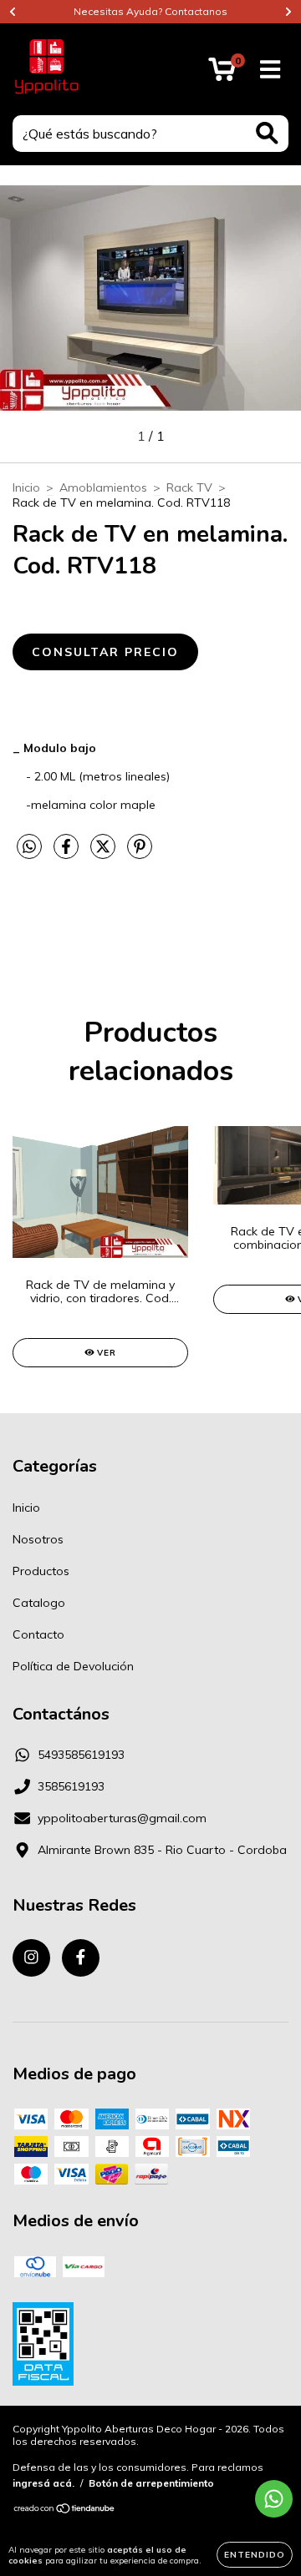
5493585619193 (81, 1755)
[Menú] (270, 70)
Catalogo (39, 1603)
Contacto (38, 1634)
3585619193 (71, 1786)
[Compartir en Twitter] (105, 853)
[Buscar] (267, 133)
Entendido (255, 2555)
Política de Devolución (73, 1666)
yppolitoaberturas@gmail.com (122, 1818)
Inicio (26, 487)
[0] (222, 73)
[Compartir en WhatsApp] (29, 847)
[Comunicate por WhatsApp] (274, 2499)
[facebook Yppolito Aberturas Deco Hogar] (81, 1958)
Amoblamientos (103, 487)
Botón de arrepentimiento (151, 2483)
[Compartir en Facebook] (68, 853)
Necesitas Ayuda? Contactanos (150, 11)
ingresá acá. (43, 2483)
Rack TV (189, 487)
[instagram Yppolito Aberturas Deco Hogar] (31, 1958)
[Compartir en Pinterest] (140, 853)
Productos (41, 1571)
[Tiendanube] (65, 2510)
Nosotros (38, 1539)
